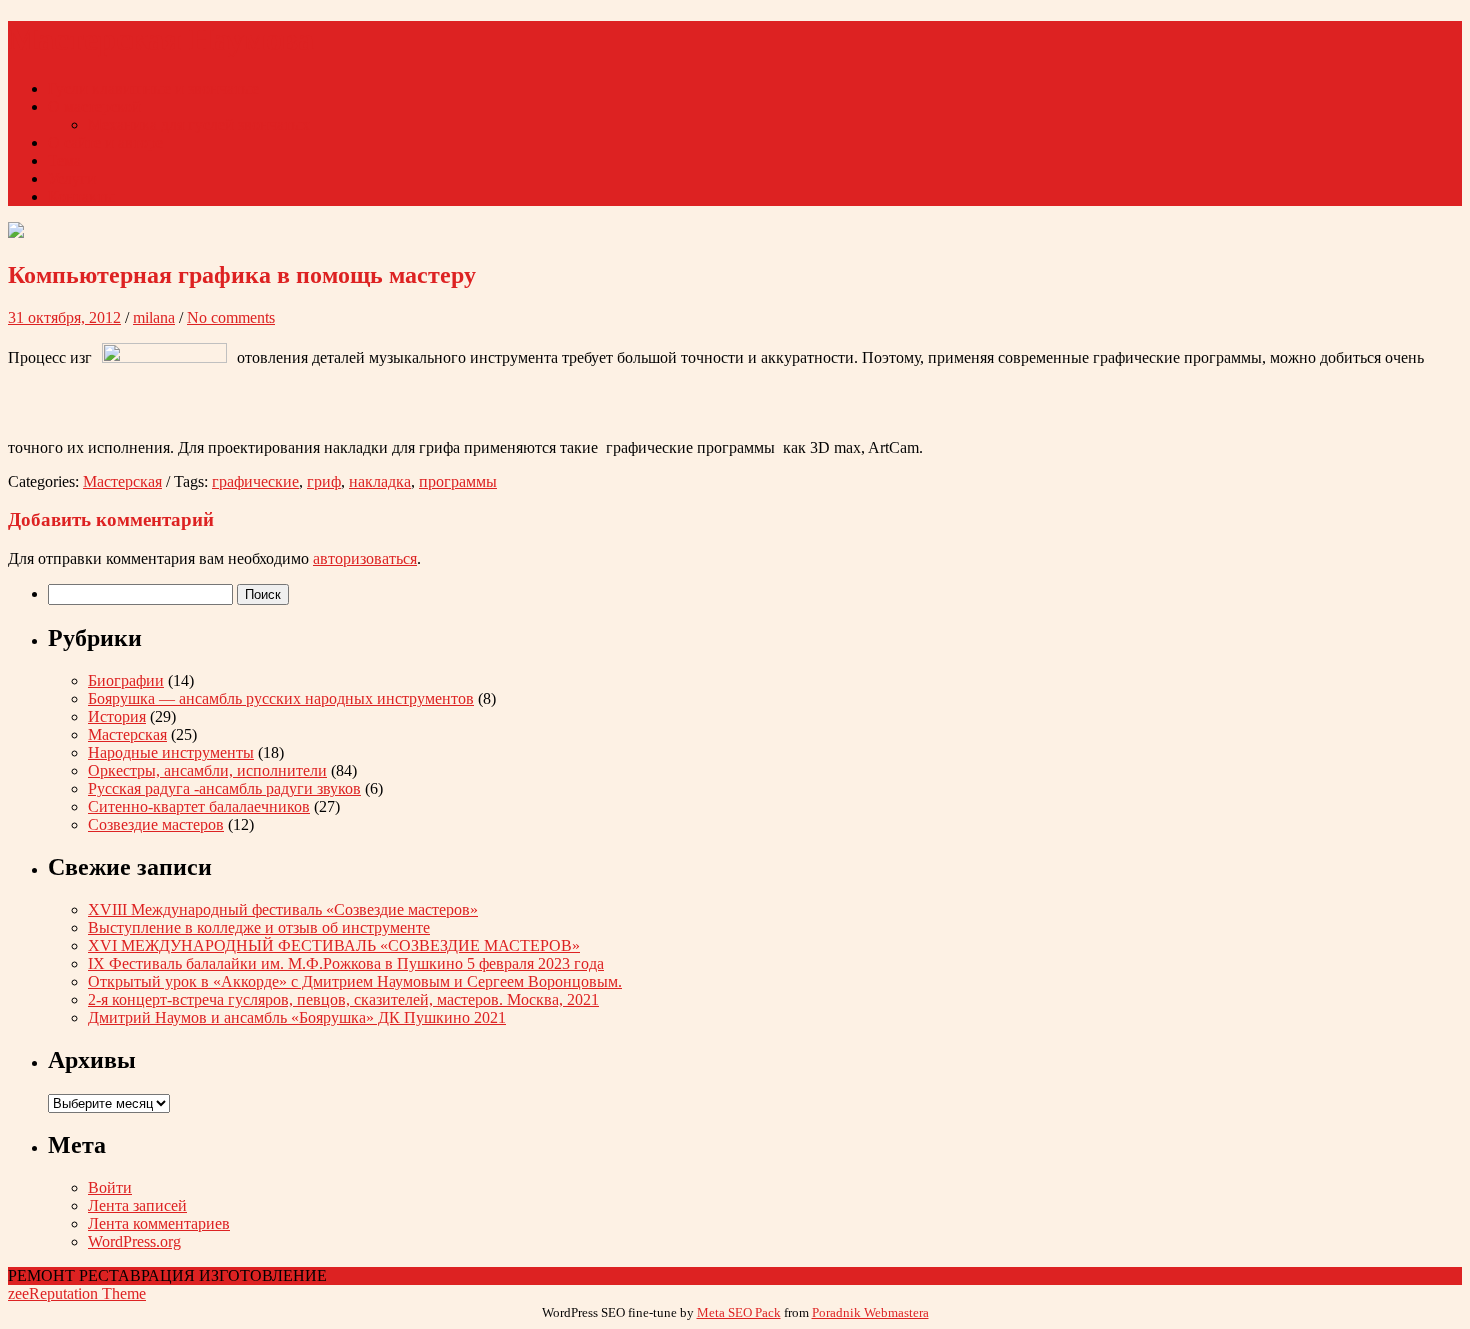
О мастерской (94, 106)
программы (458, 481)
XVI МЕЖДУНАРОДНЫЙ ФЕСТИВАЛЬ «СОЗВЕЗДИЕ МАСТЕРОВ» (334, 945)
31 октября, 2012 (64, 317)
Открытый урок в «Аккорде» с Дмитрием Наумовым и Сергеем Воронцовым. (355, 981)
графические (255, 481)
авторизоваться (365, 558)
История (117, 716)
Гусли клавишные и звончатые (153, 88)
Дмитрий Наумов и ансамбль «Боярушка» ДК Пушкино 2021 (297, 1017)
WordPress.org (134, 1241)
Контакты (81, 196)
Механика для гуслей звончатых (199, 124)
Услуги (72, 178)
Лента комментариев (159, 1223)
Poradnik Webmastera (870, 1312)
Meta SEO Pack (739, 1312)
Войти (110, 1187)
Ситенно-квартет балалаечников (199, 806)
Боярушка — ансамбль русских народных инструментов (281, 698)
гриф (324, 481)
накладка (380, 481)
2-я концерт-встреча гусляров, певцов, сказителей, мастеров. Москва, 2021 (343, 999)
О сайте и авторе (105, 142)
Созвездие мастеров (156, 824)
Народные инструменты (171, 752)
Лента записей (137, 1205)
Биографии (126, 680)
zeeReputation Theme (77, 1293)
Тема (64, 160)
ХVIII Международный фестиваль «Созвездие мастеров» (283, 909)
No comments (231, 317)
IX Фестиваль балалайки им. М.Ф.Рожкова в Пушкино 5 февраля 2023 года (346, 963)
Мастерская (122, 481)
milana (154, 317)
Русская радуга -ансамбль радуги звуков (224, 788)
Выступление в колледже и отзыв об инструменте (259, 927)
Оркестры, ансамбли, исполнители (207, 770)
